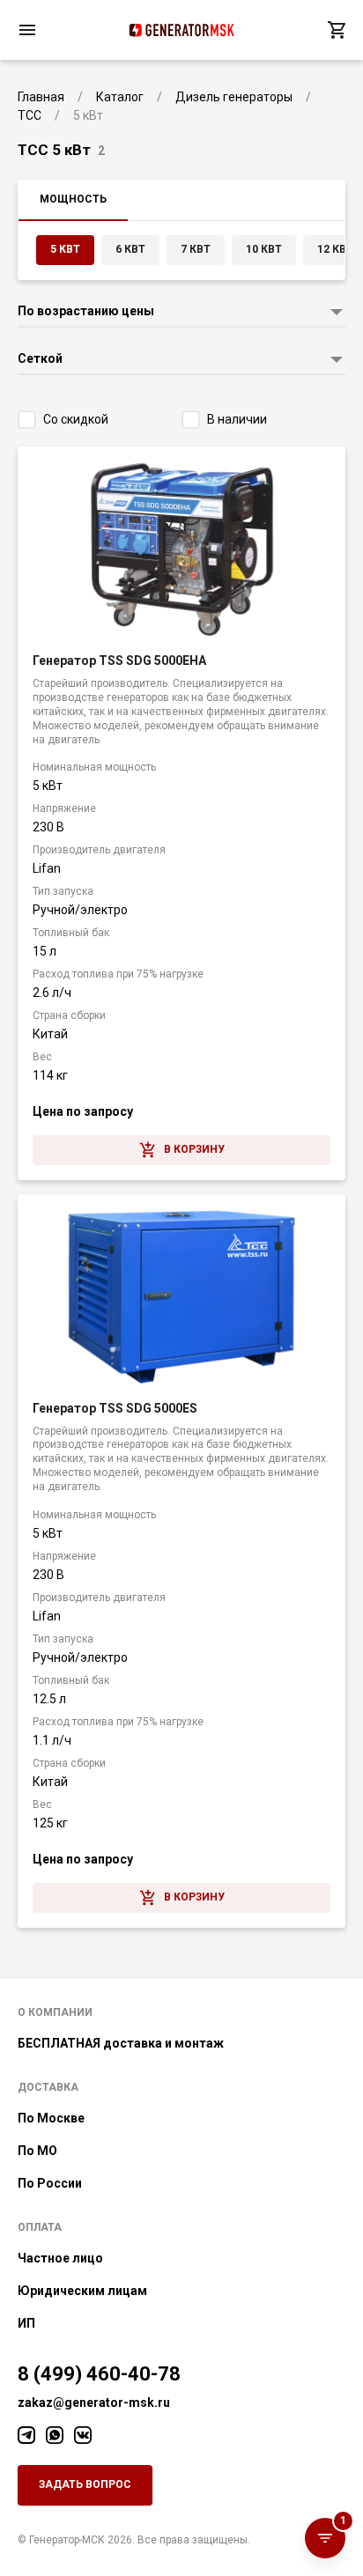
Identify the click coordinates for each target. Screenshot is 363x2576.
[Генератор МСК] (181, 30)
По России (50, 2183)
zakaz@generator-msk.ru (94, 2403)
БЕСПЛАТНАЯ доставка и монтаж (121, 2043)
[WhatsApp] (55, 2435)
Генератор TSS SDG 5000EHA (119, 661)
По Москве (51, 2118)
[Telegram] (26, 2435)
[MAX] (83, 2435)
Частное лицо (60, 2258)
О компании (55, 2012)
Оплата (40, 2227)
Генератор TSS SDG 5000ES (115, 1408)
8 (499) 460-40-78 (99, 2374)
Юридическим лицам (82, 2291)
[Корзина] (337, 30)
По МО (37, 2151)
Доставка (48, 2087)
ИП (26, 2323)
